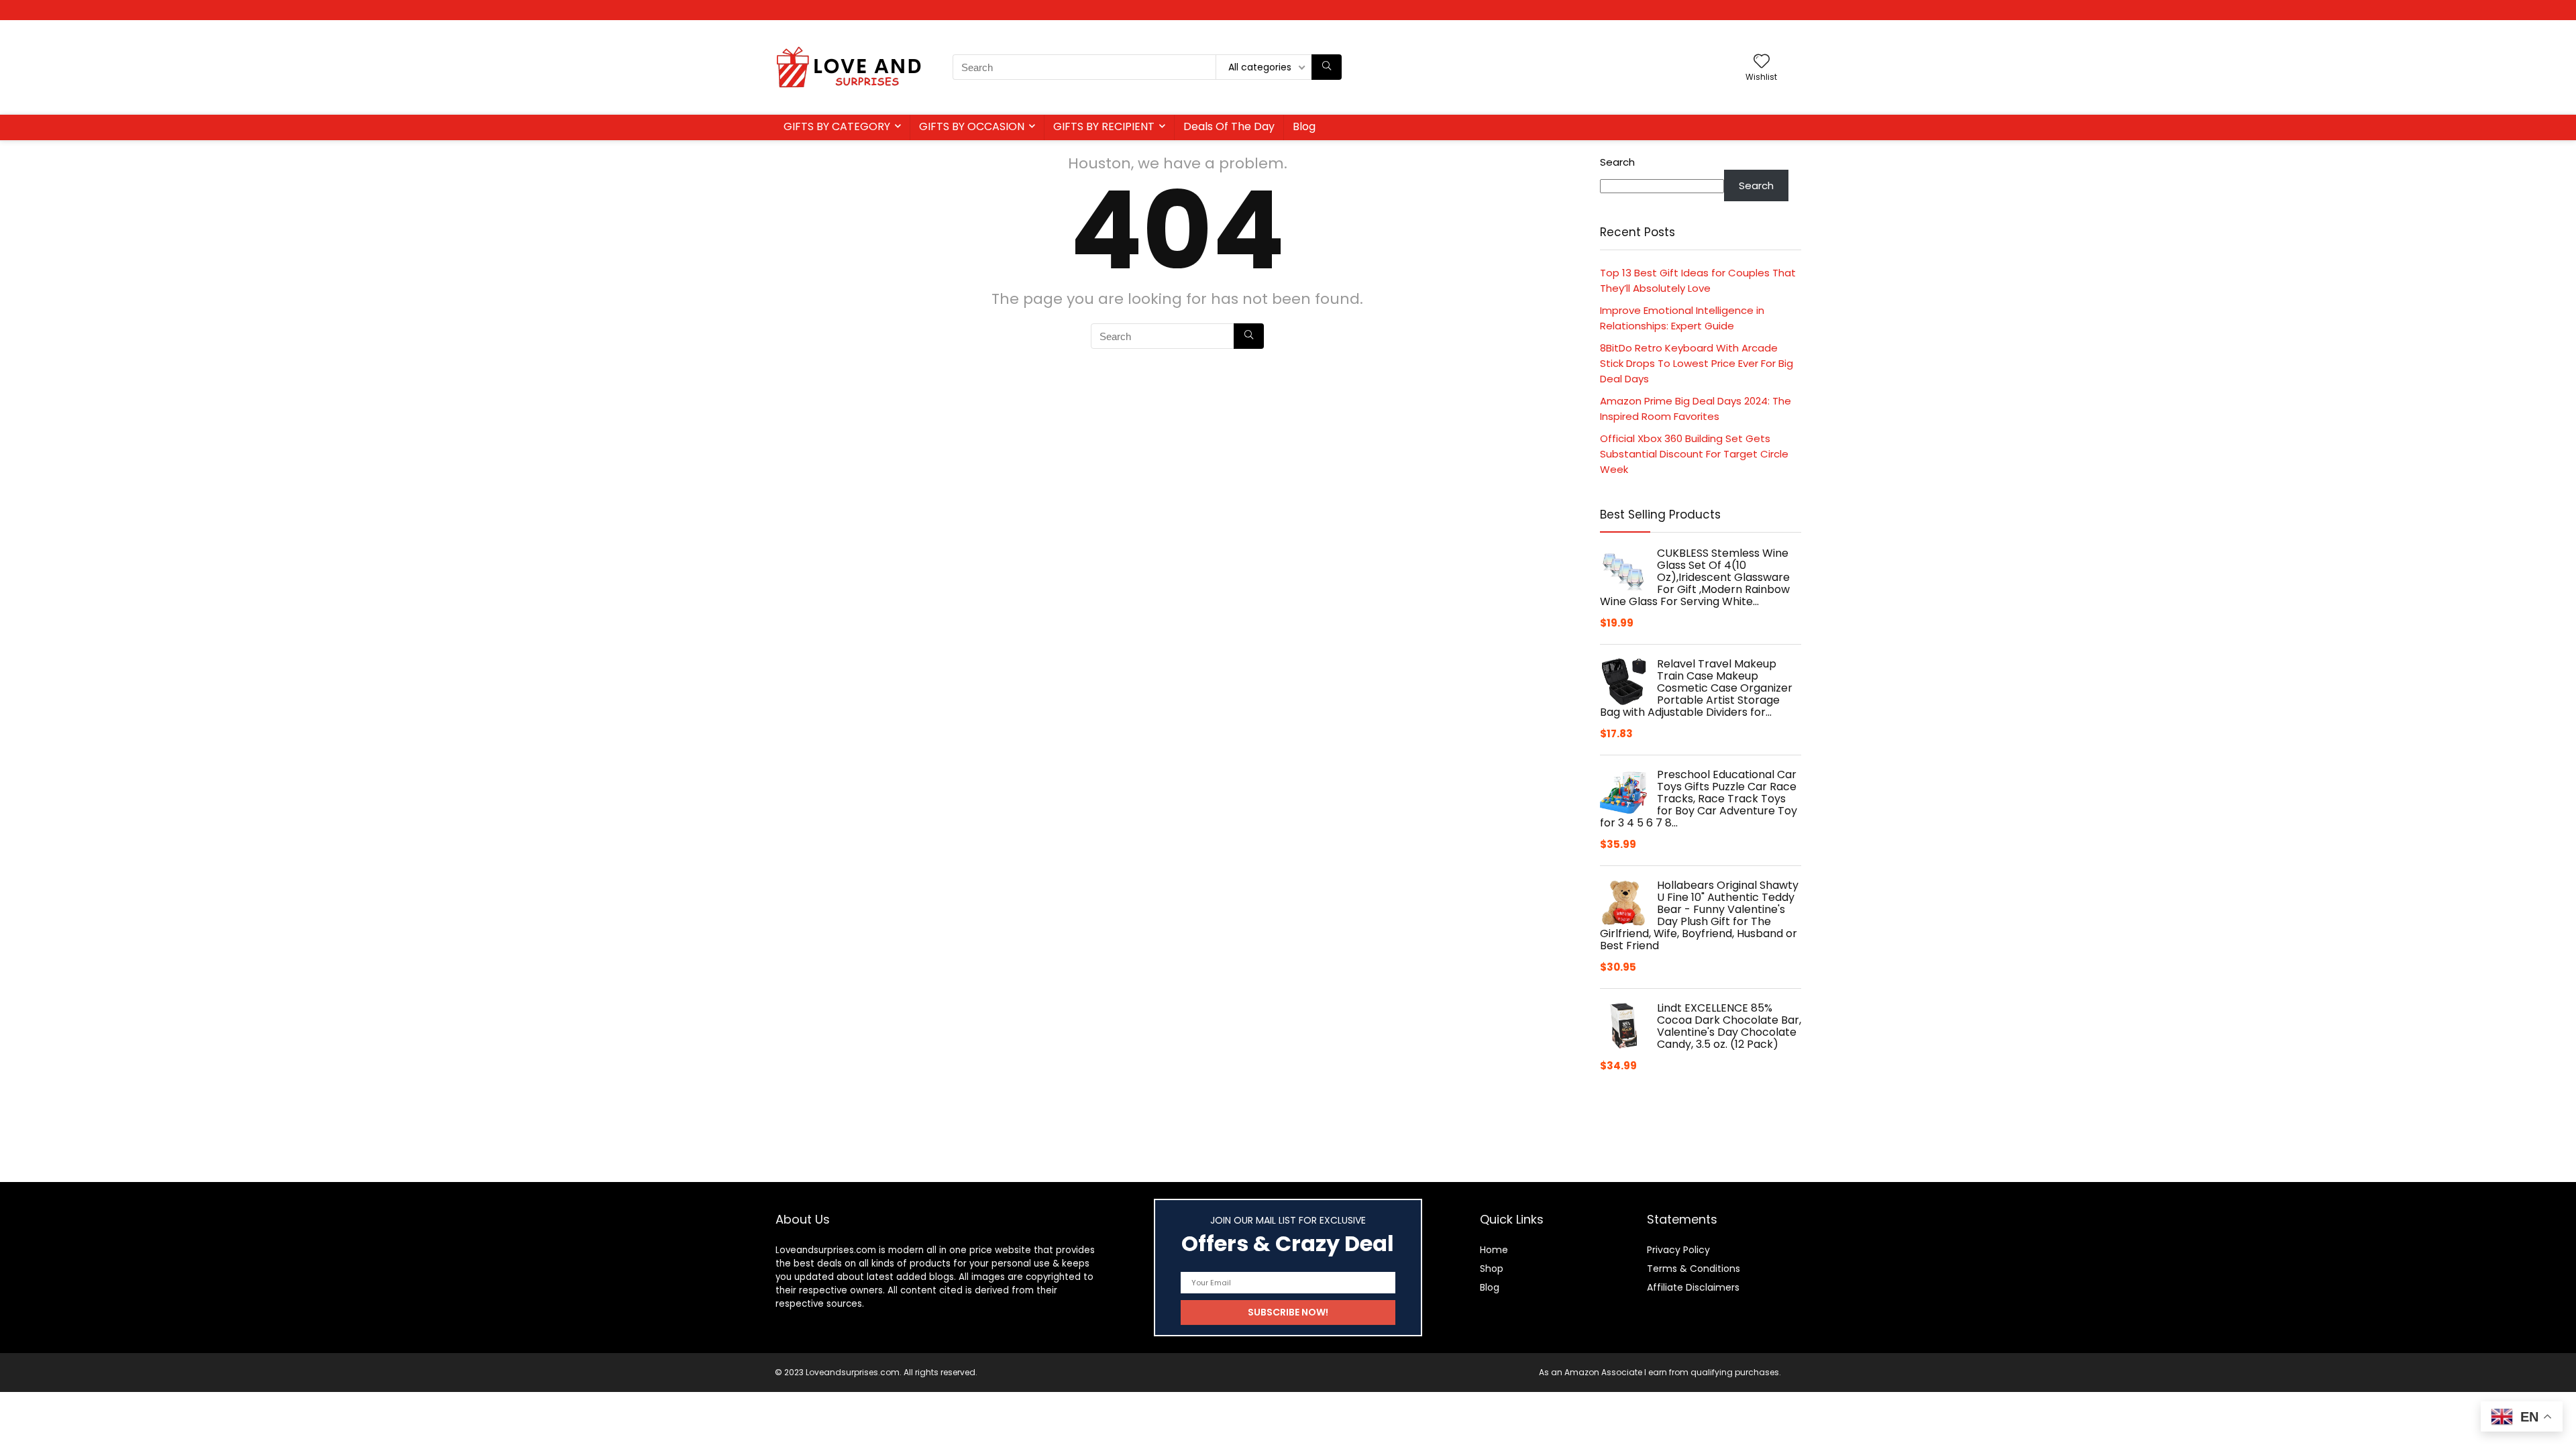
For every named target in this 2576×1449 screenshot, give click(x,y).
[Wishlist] (1762, 62)
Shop (1492, 1269)
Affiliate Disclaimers (1693, 1287)
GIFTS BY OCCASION (972, 126)
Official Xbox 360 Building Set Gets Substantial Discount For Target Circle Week (1694, 454)
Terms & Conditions (1694, 1269)
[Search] (1327, 67)
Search (1617, 162)
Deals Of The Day (1229, 126)
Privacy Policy (1678, 1250)
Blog (1304, 126)
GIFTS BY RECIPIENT (1104, 126)
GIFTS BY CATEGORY (837, 126)
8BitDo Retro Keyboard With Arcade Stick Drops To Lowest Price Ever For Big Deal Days (1697, 363)
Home (1494, 1250)
